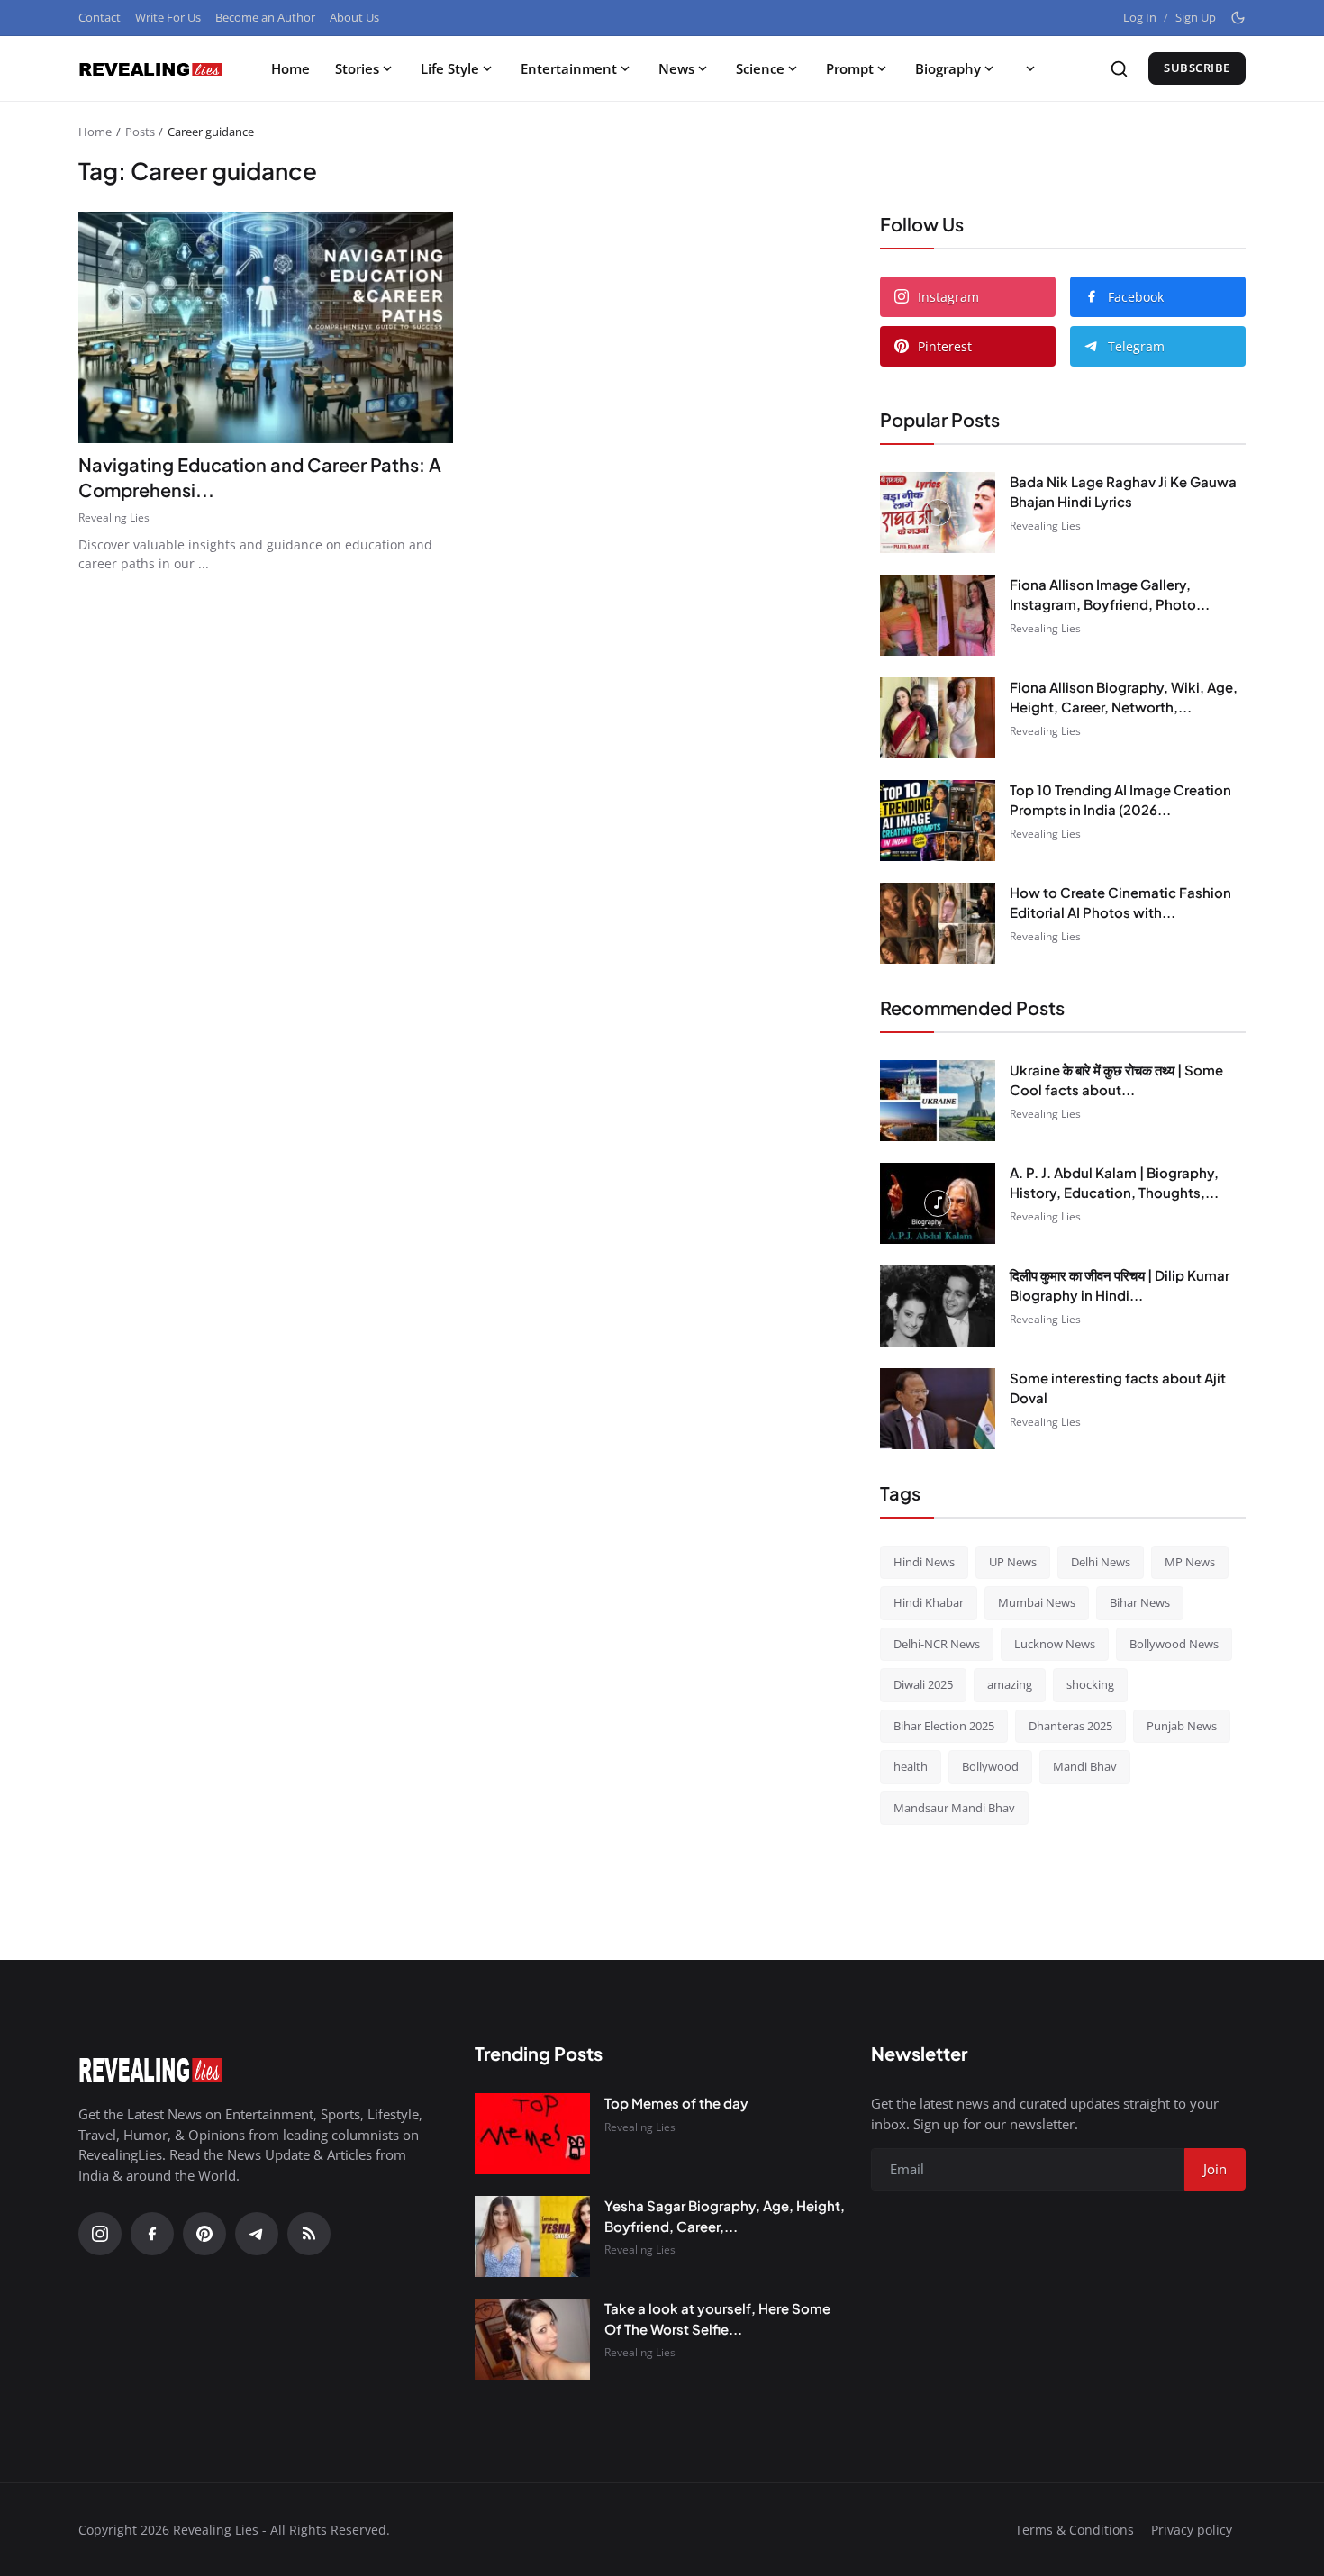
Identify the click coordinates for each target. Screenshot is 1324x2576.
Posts (140, 132)
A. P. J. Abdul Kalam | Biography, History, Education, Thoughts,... (1114, 1183)
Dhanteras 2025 (1070, 1726)
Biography (948, 68)
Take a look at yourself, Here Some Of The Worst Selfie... (717, 2318)
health (911, 1766)
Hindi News (924, 1562)
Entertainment (569, 68)
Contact (100, 17)
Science (760, 68)
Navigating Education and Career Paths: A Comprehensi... (260, 477)
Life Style (450, 68)
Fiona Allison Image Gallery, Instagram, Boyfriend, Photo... (1110, 594)
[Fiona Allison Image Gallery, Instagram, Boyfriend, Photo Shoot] (938, 615)
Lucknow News (1055, 1644)
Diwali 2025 (923, 1684)
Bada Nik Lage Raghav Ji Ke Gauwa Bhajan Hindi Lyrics (1123, 492)
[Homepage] (150, 68)
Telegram (1136, 346)
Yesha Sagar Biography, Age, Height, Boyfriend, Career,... (725, 2216)
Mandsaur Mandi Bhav (954, 1808)
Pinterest (945, 346)
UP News (1013, 1562)
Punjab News (1182, 1726)
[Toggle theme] (1238, 18)
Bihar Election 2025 (944, 1726)
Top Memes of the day (676, 2103)
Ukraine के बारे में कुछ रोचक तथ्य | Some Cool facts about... (1116, 1080)
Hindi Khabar (929, 1602)
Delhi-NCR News (937, 1644)
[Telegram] (257, 2234)
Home (290, 68)
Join (1215, 2169)
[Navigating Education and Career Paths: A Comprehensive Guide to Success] (266, 328)
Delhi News (1101, 1562)
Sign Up (1196, 17)
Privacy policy (1192, 2530)
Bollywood (990, 1766)
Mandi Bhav (1085, 1766)
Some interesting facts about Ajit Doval (1118, 1388)
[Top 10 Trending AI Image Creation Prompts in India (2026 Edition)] (938, 821)
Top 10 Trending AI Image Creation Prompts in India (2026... (1120, 800)
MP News (1190, 1562)
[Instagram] (100, 2234)
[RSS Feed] (309, 2234)
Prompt (850, 68)
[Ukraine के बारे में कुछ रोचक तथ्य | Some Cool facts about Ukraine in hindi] (938, 1101)
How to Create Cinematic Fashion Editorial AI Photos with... (1120, 903)
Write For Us (168, 17)
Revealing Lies (114, 517)
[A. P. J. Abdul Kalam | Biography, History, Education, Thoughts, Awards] (938, 1203)
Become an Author (265, 17)
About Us (354, 17)
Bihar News (1140, 1602)
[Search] (1119, 69)
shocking (1090, 1684)
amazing (1010, 1684)
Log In (1140, 17)
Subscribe (1197, 68)
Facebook (1136, 297)
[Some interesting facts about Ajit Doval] (938, 1409)
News (676, 68)
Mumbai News (1037, 1602)
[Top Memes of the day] (532, 2134)
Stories (357, 68)
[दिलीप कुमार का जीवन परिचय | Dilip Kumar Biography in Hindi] (938, 1306)
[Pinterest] (204, 2234)
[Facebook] (152, 2234)
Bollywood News (1174, 1644)
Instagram (948, 297)
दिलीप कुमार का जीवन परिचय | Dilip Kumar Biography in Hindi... (1120, 1285)
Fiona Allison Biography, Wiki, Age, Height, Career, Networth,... (1124, 697)
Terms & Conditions (1075, 2530)
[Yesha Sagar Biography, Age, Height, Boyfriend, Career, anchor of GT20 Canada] (532, 2236)
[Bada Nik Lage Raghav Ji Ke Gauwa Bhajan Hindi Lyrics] (938, 512)
